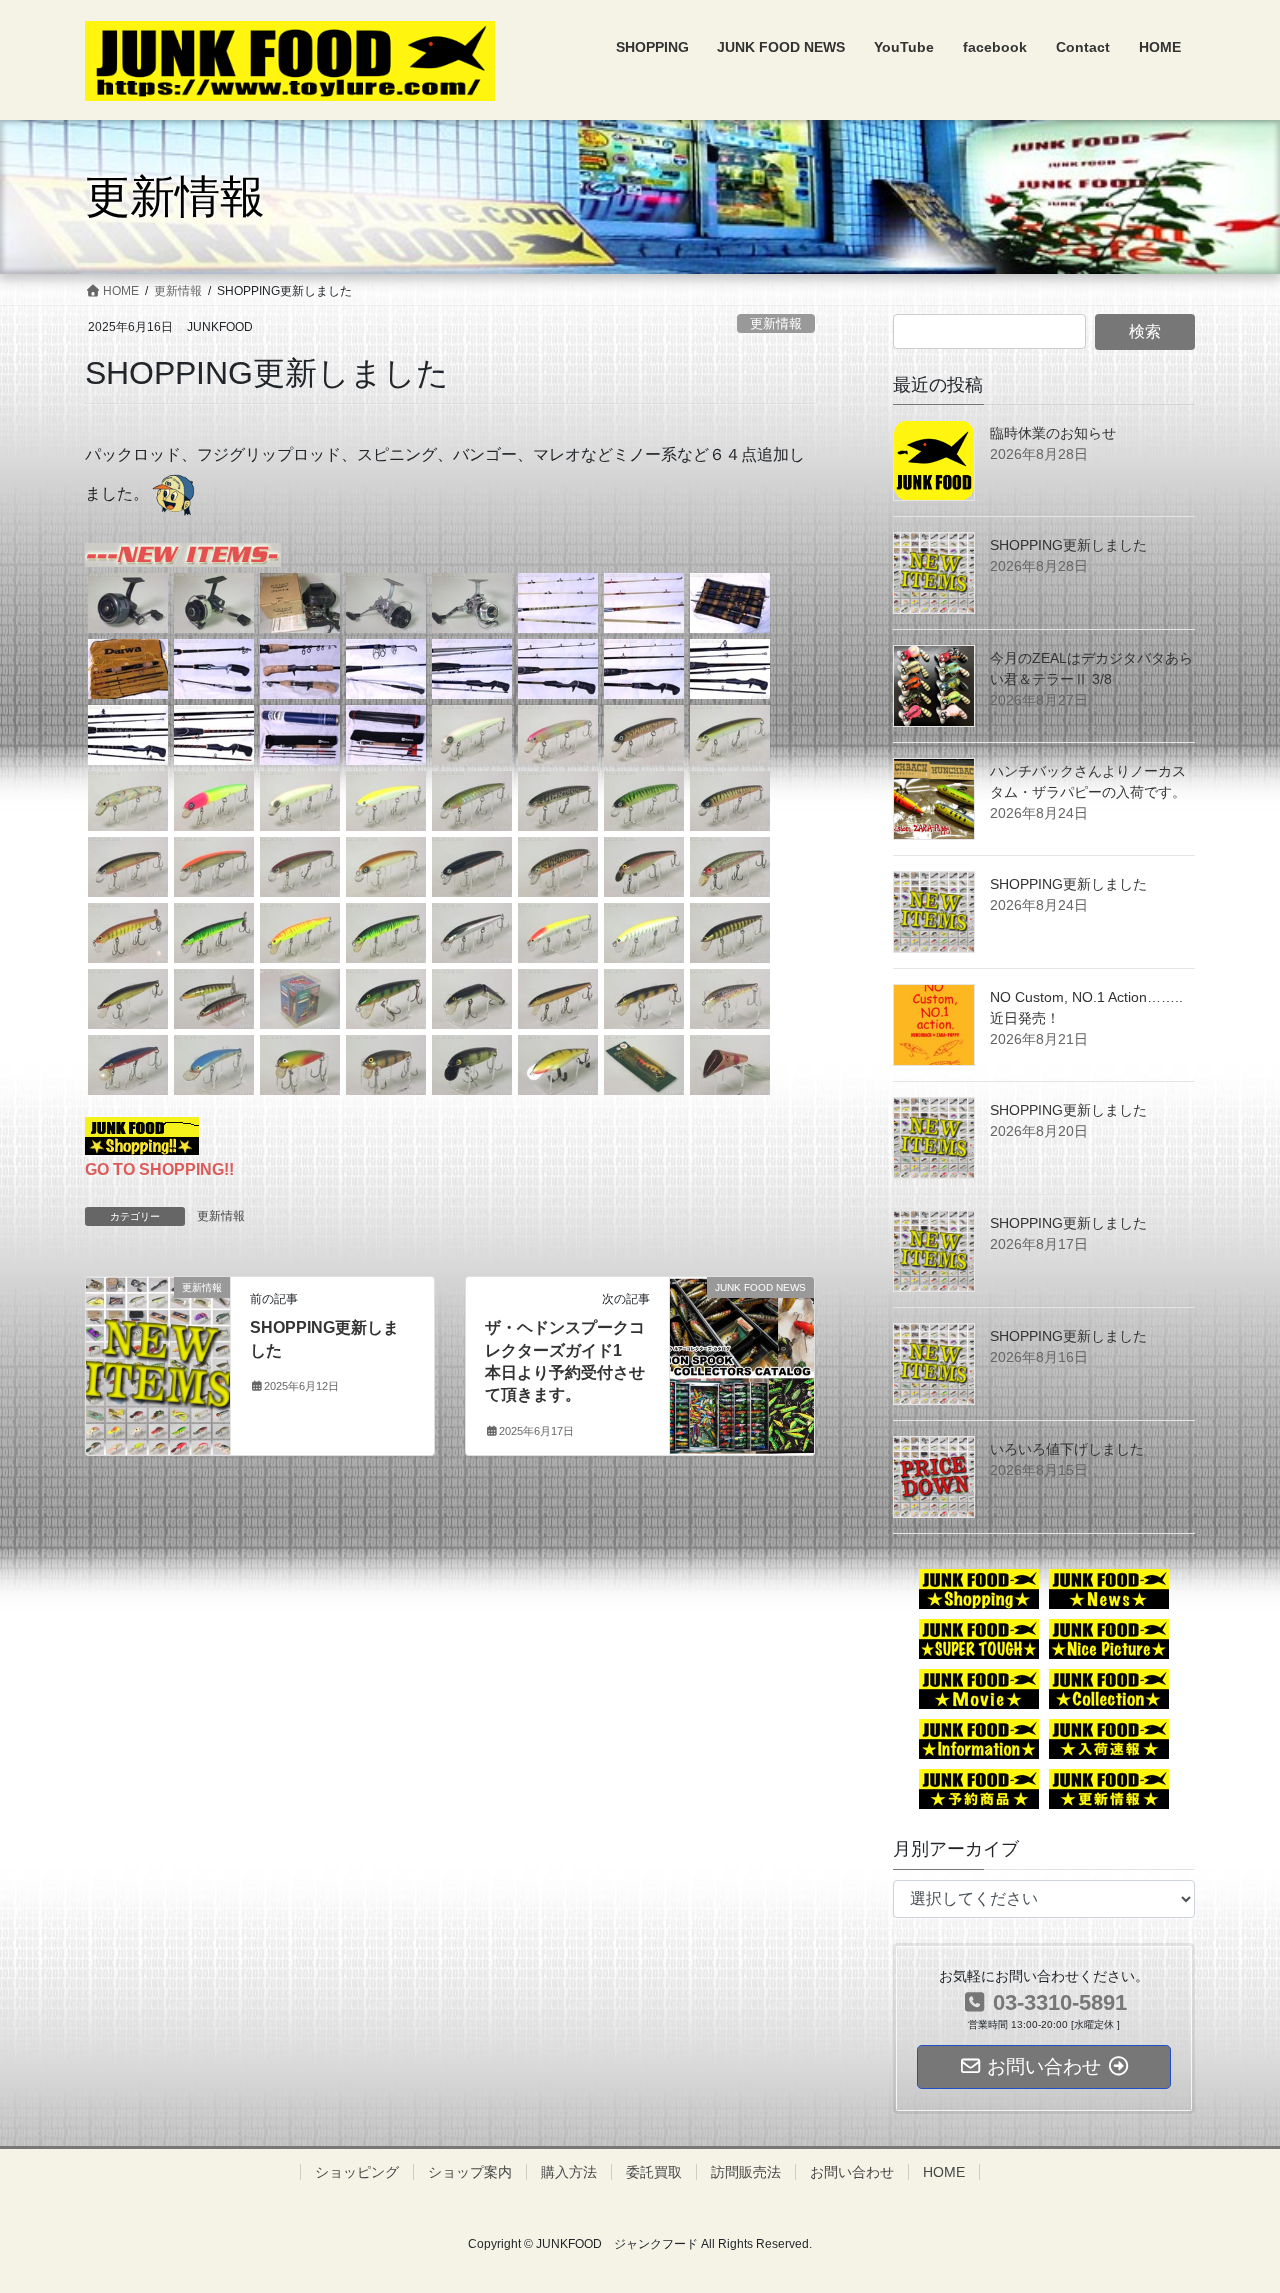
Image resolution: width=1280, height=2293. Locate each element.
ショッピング (357, 2172)
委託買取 (654, 2172)
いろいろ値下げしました (1067, 1449)
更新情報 (776, 323)
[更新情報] (158, 1330)
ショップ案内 (470, 2172)
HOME (944, 2172)
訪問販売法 (746, 2172)
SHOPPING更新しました (1068, 545)
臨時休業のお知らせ (1053, 433)
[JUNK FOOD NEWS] (742, 1336)
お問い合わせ (852, 2172)
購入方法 (569, 2172)
